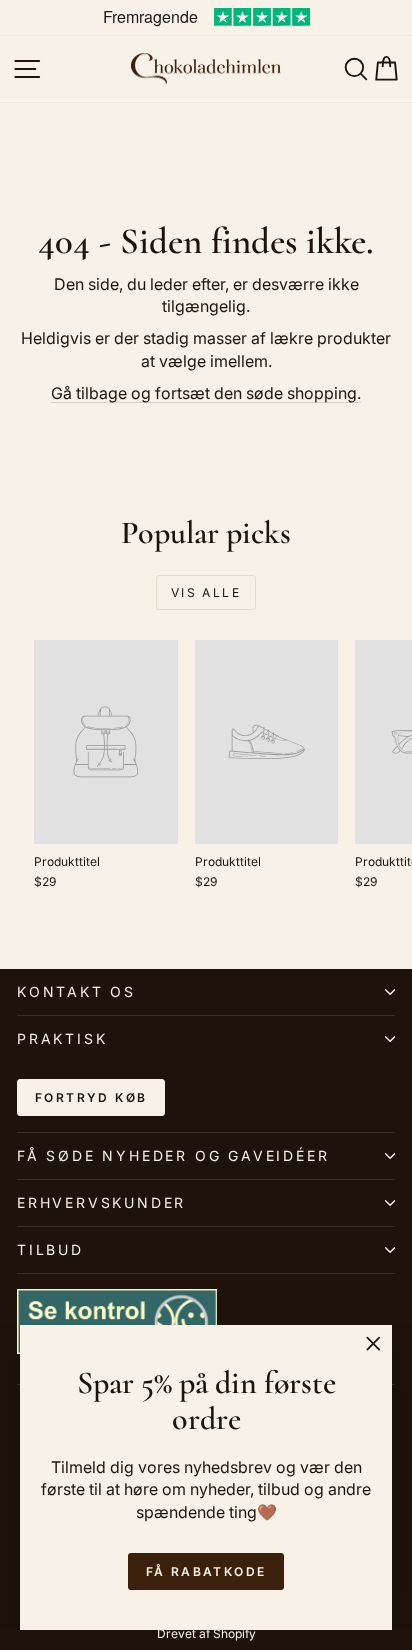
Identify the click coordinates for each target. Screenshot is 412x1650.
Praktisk (62, 1038)
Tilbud (50, 1249)
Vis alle (206, 592)
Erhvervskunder (101, 1202)
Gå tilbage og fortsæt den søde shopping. (206, 393)
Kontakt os (76, 991)
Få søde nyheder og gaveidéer (173, 1155)
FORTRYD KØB (91, 1097)
